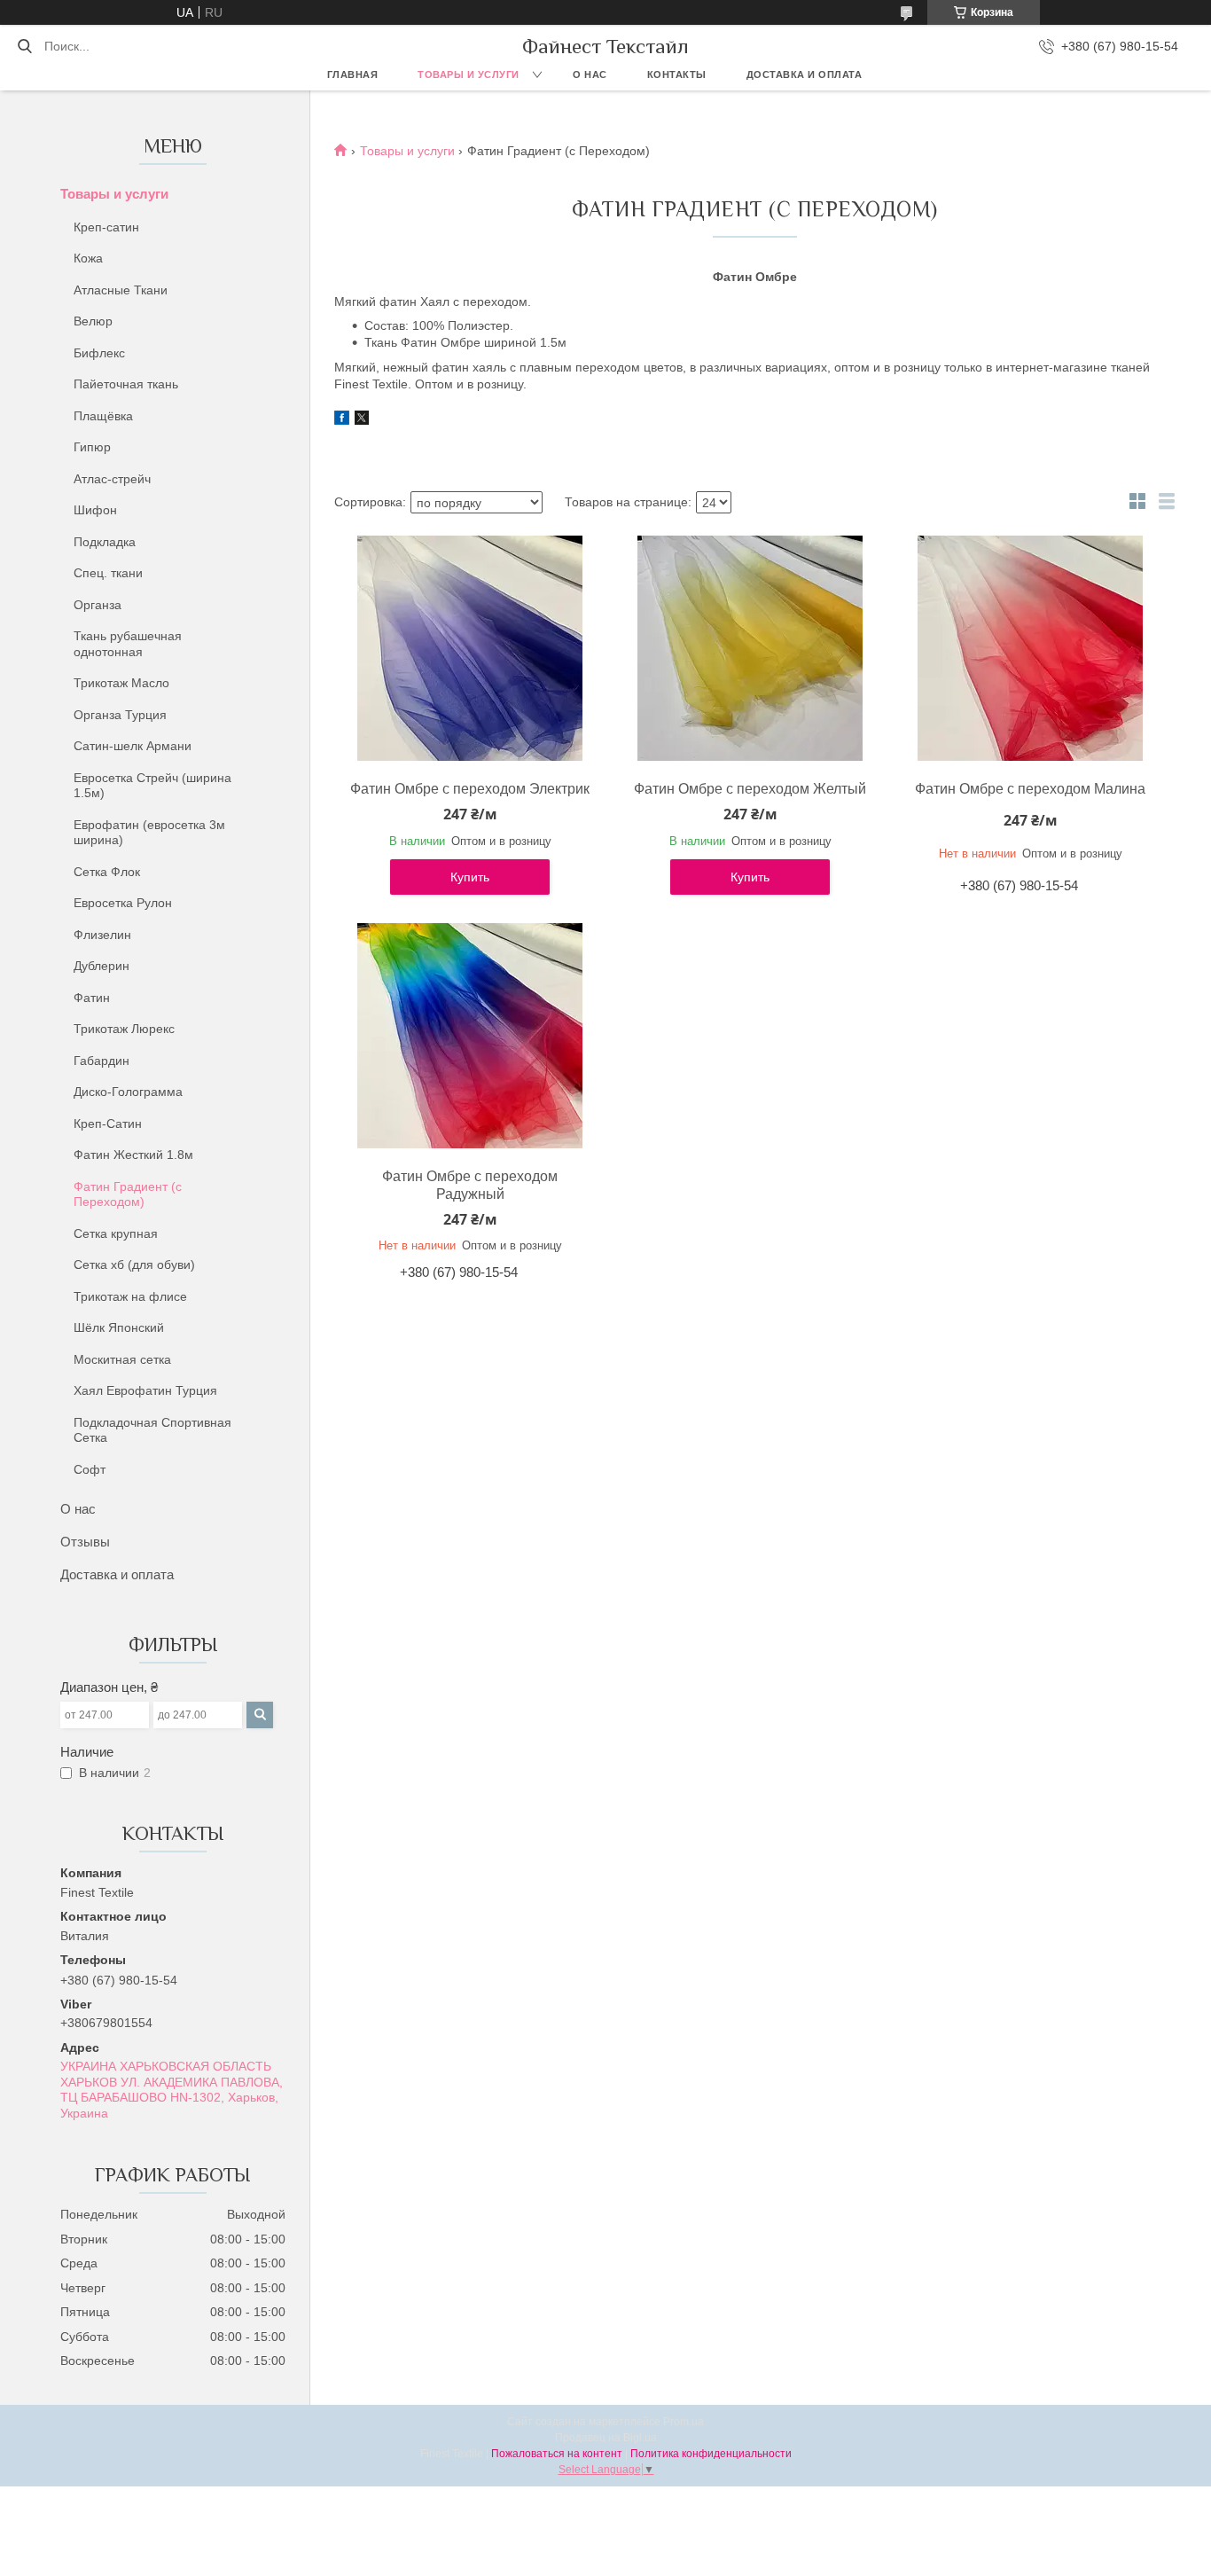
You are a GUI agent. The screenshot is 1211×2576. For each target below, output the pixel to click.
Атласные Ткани (121, 290)
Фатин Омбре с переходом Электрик (470, 789)
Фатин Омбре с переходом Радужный (470, 1185)
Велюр (93, 321)
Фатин (92, 998)
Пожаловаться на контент (557, 2454)
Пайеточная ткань (126, 384)
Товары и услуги (469, 74)
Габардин (102, 1061)
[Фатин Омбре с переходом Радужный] (470, 1036)
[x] (362, 420)
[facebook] (342, 420)
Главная (353, 74)
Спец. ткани (108, 573)
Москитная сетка (122, 1359)
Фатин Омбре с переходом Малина (1030, 789)
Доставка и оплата (805, 74)
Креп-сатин (106, 227)
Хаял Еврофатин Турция (145, 1390)
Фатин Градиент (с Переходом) (128, 1194)
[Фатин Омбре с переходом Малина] (1030, 648)
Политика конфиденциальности (711, 2454)
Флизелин (102, 935)
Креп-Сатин (108, 1124)
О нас (590, 74)
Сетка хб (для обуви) (134, 1265)
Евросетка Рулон (123, 903)
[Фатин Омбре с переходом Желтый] (750, 648)
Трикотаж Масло (121, 683)
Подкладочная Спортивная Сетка (152, 1430)
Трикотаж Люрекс (124, 1029)
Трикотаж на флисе (130, 1296)
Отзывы (85, 1542)
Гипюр (92, 447)
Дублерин (102, 966)
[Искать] (24, 46)
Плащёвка (103, 416)
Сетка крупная (116, 1233)
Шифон (95, 510)
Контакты (677, 74)
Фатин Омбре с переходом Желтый (750, 789)
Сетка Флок (107, 872)
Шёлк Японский (119, 1327)
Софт (90, 1469)
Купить (470, 877)
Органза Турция (120, 715)
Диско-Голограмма (128, 1092)
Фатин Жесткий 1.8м (133, 1155)
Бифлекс (99, 353)
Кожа (88, 258)
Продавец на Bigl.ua (606, 2438)
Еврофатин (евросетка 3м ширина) (149, 833)
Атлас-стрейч (112, 479)
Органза (98, 605)
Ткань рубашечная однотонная (128, 644)
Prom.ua (684, 2422)
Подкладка (105, 542)
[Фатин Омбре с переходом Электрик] (470, 648)
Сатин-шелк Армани (133, 746)
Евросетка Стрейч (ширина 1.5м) (152, 786)
